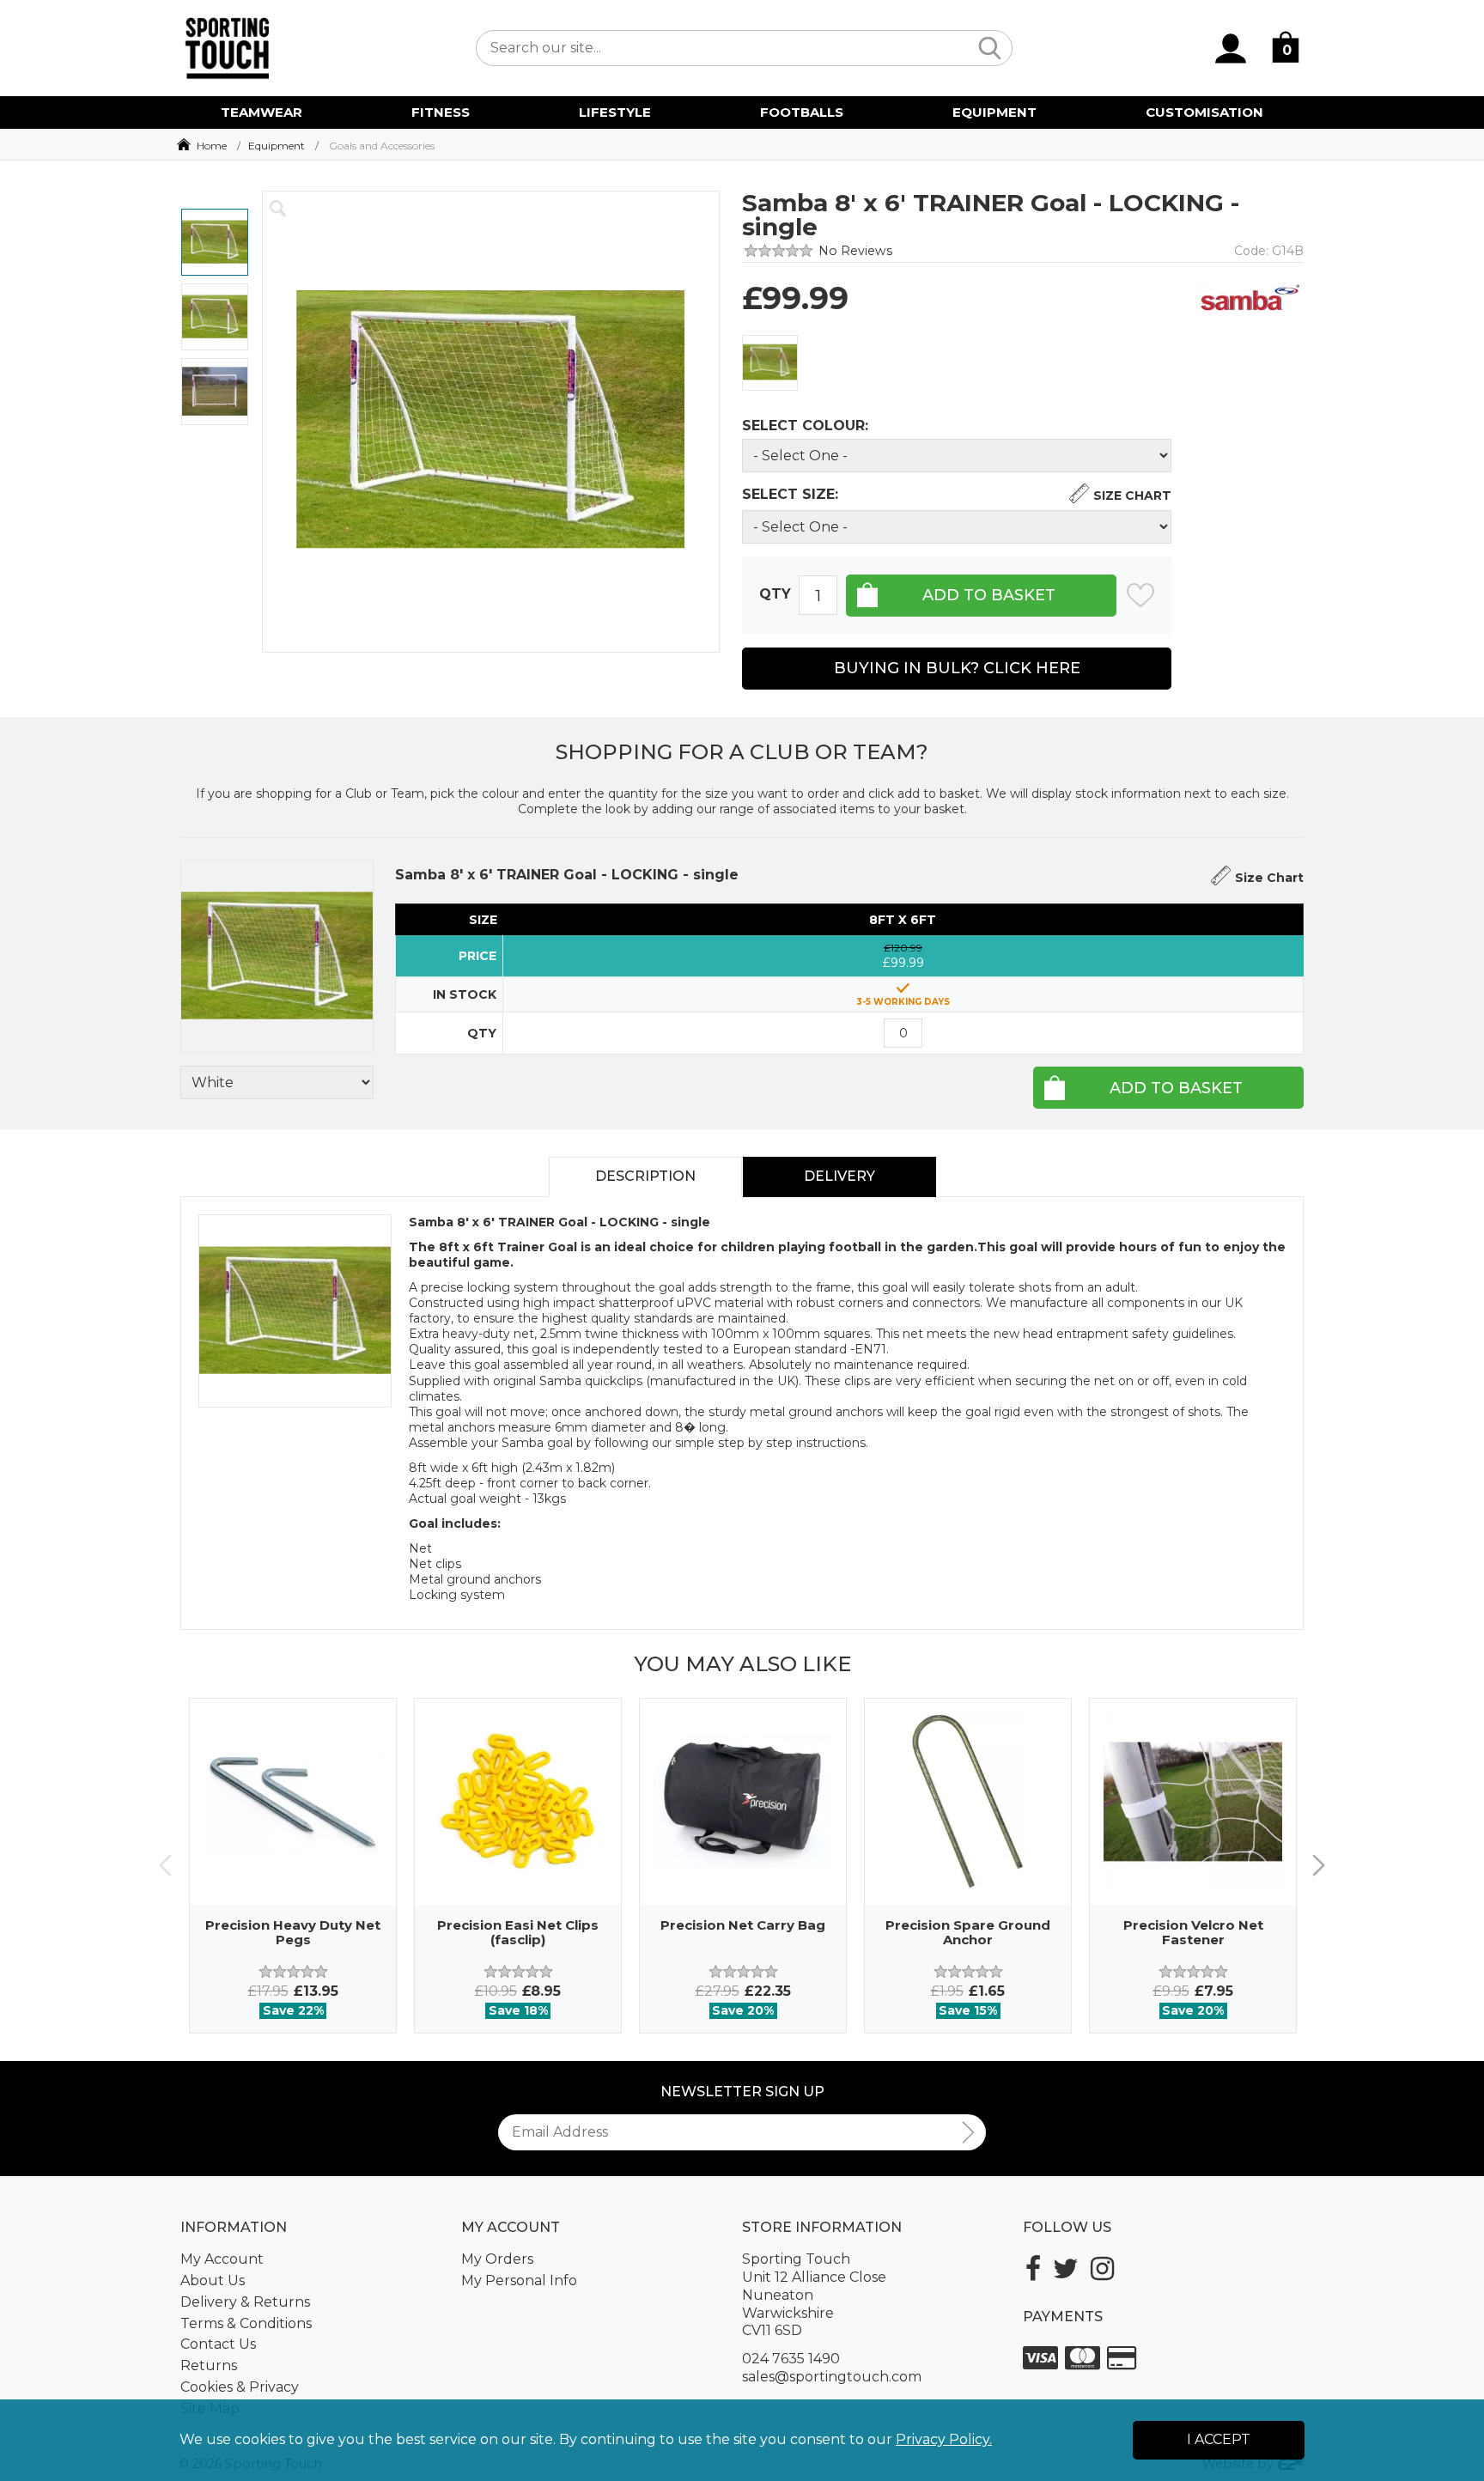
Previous (165, 1866)
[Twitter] (1066, 2268)
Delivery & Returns (245, 2302)
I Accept (1219, 2439)
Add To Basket (1176, 1088)
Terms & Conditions (246, 2323)
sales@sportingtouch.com (832, 2377)
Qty (775, 595)
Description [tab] (645, 1176)
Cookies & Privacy (240, 2387)
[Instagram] (1102, 2268)
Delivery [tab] (839, 1176)
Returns (209, 2365)
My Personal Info (519, 2280)
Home (212, 146)
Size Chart (1132, 496)
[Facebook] (1033, 2268)
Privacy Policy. (944, 2439)
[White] (770, 363)
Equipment (277, 146)
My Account (222, 2259)
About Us (213, 2280)
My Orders (497, 2259)
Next (1319, 1866)
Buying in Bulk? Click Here (957, 668)
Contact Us (218, 2344)
